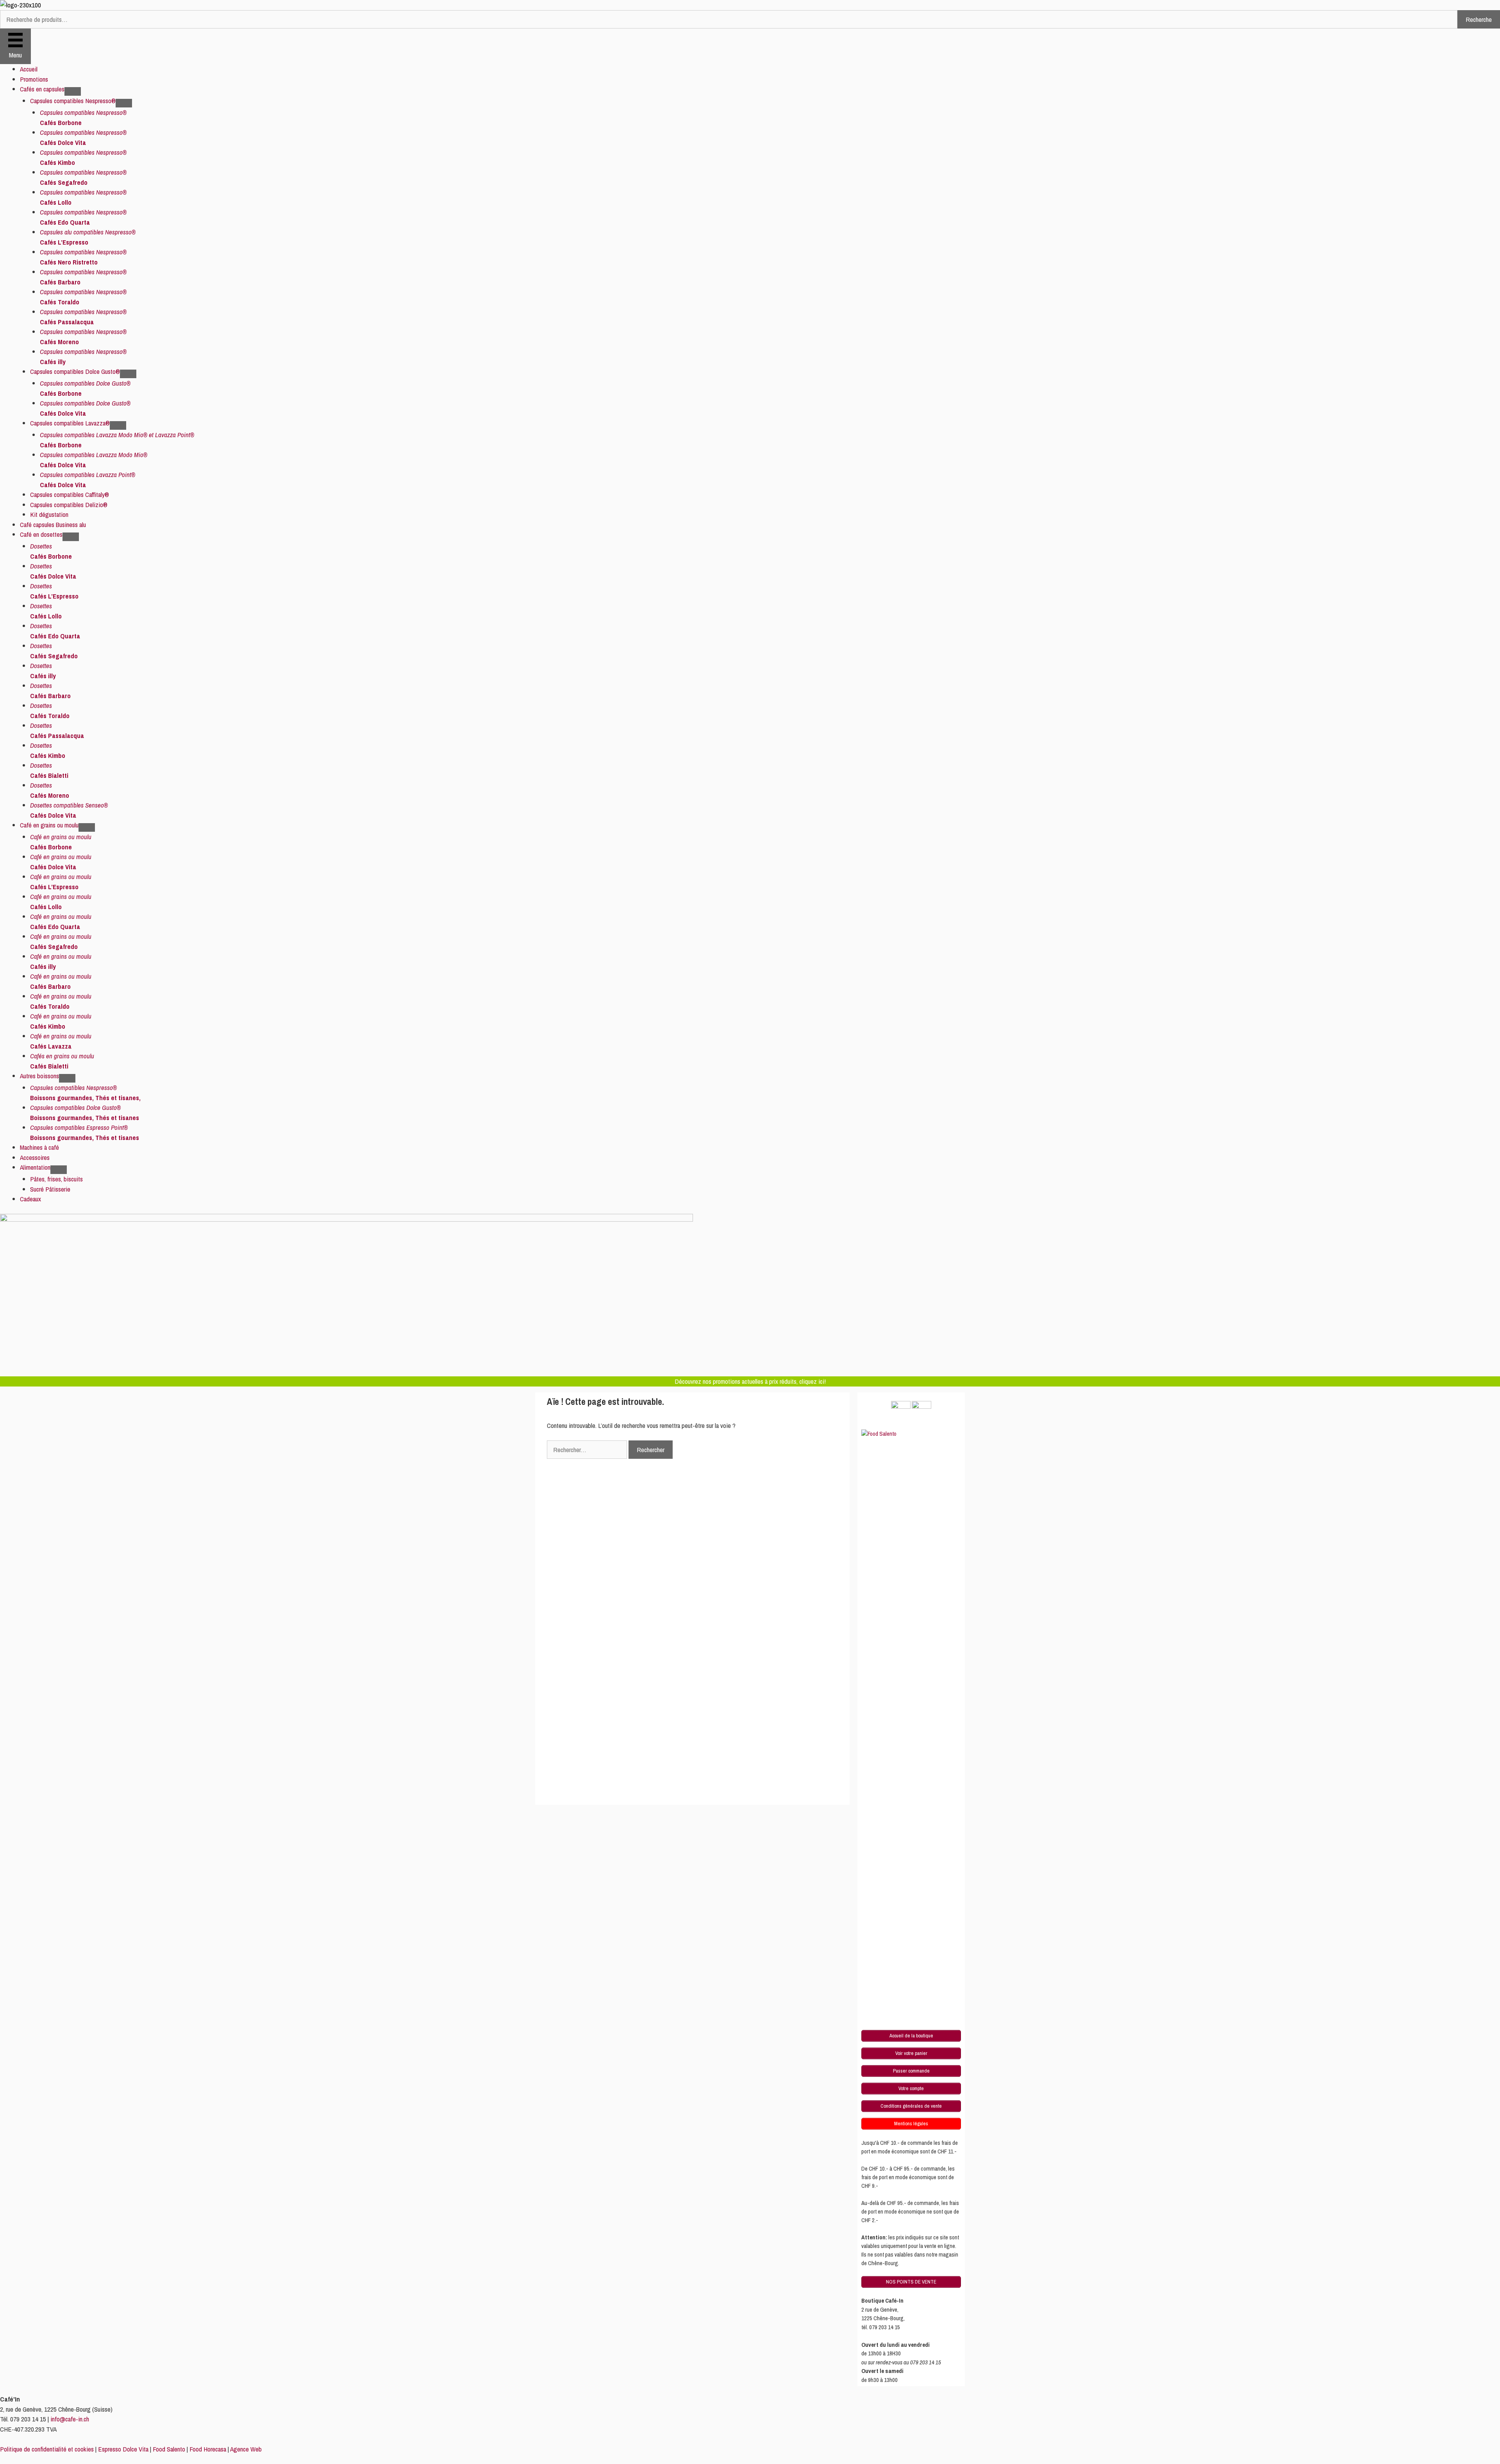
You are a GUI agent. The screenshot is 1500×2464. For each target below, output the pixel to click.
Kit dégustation (49, 514)
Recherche (1479, 19)
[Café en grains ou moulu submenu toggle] (87, 827)
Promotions (34, 79)
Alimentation (35, 1167)
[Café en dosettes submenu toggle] (71, 537)
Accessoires (35, 1157)
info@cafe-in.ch (70, 2419)
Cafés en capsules (42, 89)
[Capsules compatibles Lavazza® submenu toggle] (118, 425)
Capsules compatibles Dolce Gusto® (75, 371)
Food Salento (169, 2449)
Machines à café (39, 1147)
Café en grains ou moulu (49, 825)
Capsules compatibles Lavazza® (70, 423)
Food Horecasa (208, 2449)
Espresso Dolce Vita (123, 2449)
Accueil (29, 69)
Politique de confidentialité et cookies (47, 2449)
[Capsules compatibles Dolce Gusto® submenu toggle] (128, 374)
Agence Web (246, 2449)
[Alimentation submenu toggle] (59, 1170)
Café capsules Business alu (53, 524)
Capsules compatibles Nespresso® (73, 101)
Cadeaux (30, 1199)
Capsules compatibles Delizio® (69, 505)
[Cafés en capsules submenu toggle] (73, 91)
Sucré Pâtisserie (50, 1189)
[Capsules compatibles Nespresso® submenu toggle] (124, 103)
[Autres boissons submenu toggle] (67, 1078)
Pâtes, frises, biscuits (56, 1179)
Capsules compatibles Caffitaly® (70, 494)
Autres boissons (39, 1076)
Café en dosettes (41, 534)
